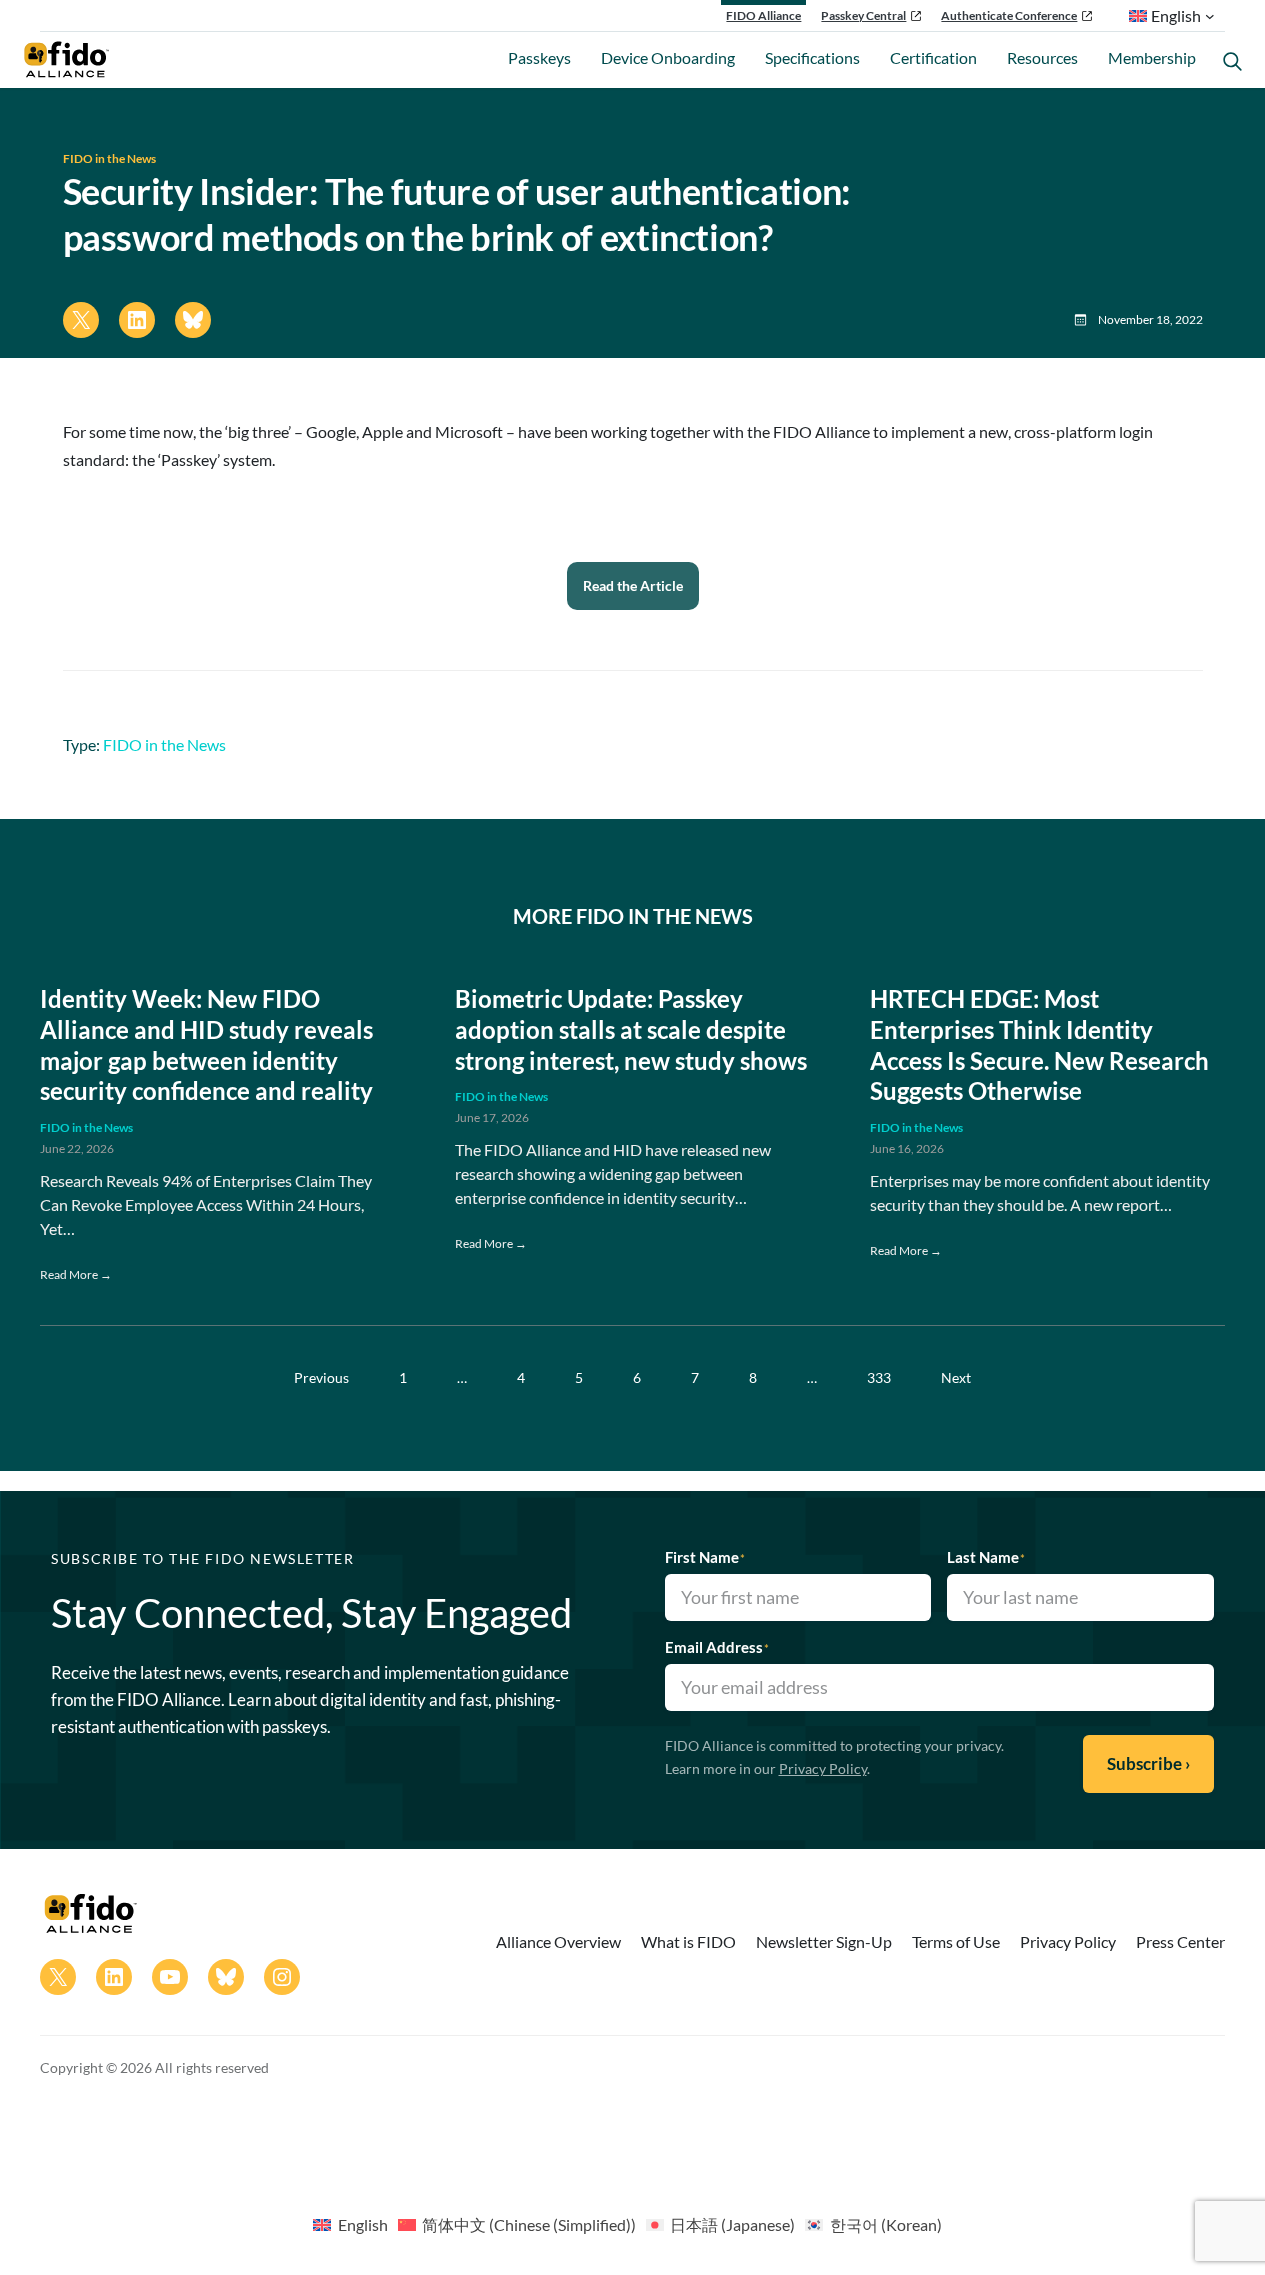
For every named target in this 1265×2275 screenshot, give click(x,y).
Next (956, 1377)
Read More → (76, 1274)
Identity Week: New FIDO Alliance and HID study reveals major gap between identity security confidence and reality (206, 1045)
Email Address (717, 1647)
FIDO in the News (109, 158)
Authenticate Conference (1009, 15)
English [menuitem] (363, 2224)
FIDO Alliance (763, 15)
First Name (705, 1557)
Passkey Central (863, 15)
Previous (321, 1377)
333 (879, 1377)
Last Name (986, 1557)
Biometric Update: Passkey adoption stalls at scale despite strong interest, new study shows (631, 1030)
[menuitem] (350, 2224)
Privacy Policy (823, 1768)
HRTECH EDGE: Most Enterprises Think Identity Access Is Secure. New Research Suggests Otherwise (1039, 1045)
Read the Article (633, 585)
